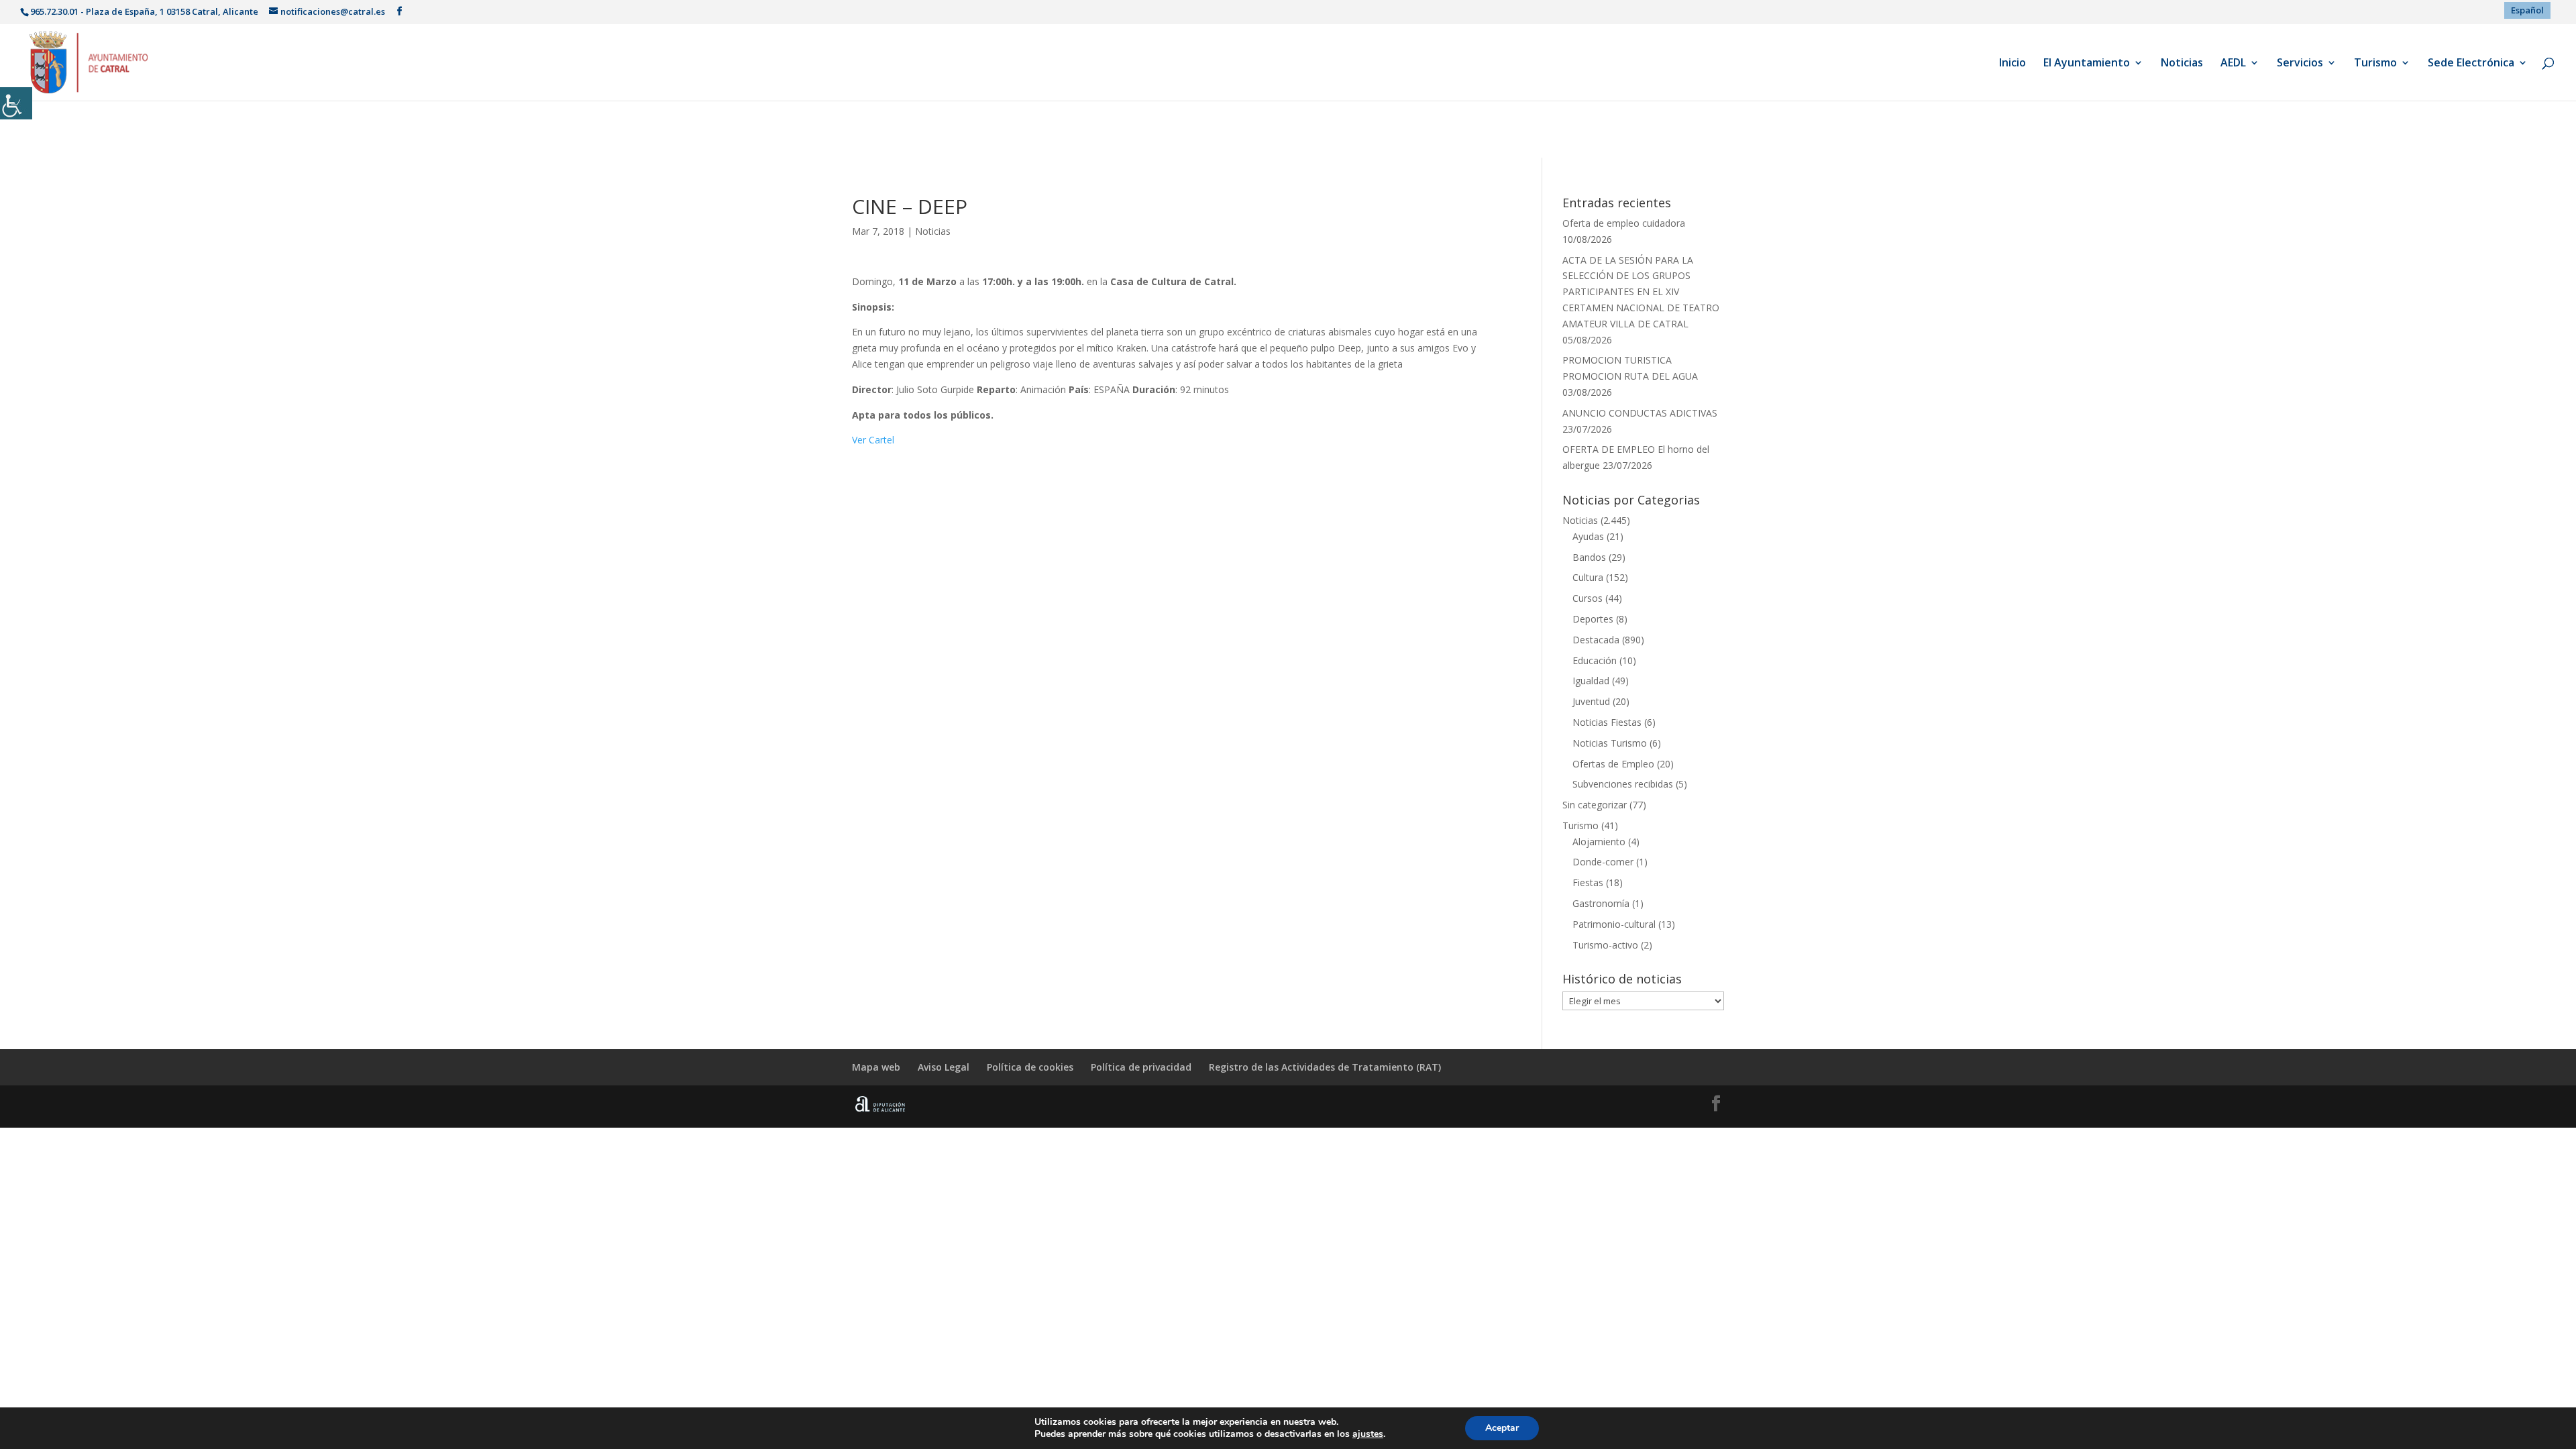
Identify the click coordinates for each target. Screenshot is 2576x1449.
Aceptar (1502, 1428)
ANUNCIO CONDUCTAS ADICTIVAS (1640, 413)
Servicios (2300, 64)
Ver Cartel (873, 440)
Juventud (1591, 701)
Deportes (1593, 619)
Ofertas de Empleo (1613, 764)
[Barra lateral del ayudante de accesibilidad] (16, 103)
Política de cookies (1030, 1067)
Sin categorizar (1595, 805)
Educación (1595, 660)
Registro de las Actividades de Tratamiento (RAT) (1325, 1067)
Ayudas (1588, 536)
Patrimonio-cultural (1614, 924)
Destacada (1596, 640)
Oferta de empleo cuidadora (1624, 223)
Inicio (2012, 64)
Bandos (1589, 557)
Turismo (2375, 64)
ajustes (1368, 1434)
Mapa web (876, 1067)
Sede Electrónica (2471, 64)
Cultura (1588, 577)
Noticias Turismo (1610, 743)
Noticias (2182, 64)
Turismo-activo (1605, 945)
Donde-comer (1603, 862)
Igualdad (1591, 681)
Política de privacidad (1141, 1067)
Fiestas (1588, 882)
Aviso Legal (944, 1067)
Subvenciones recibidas (1623, 784)
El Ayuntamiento (2087, 64)
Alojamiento (1599, 842)
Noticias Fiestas (1607, 722)
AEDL (2233, 64)
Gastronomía (1601, 903)
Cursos (1588, 598)
